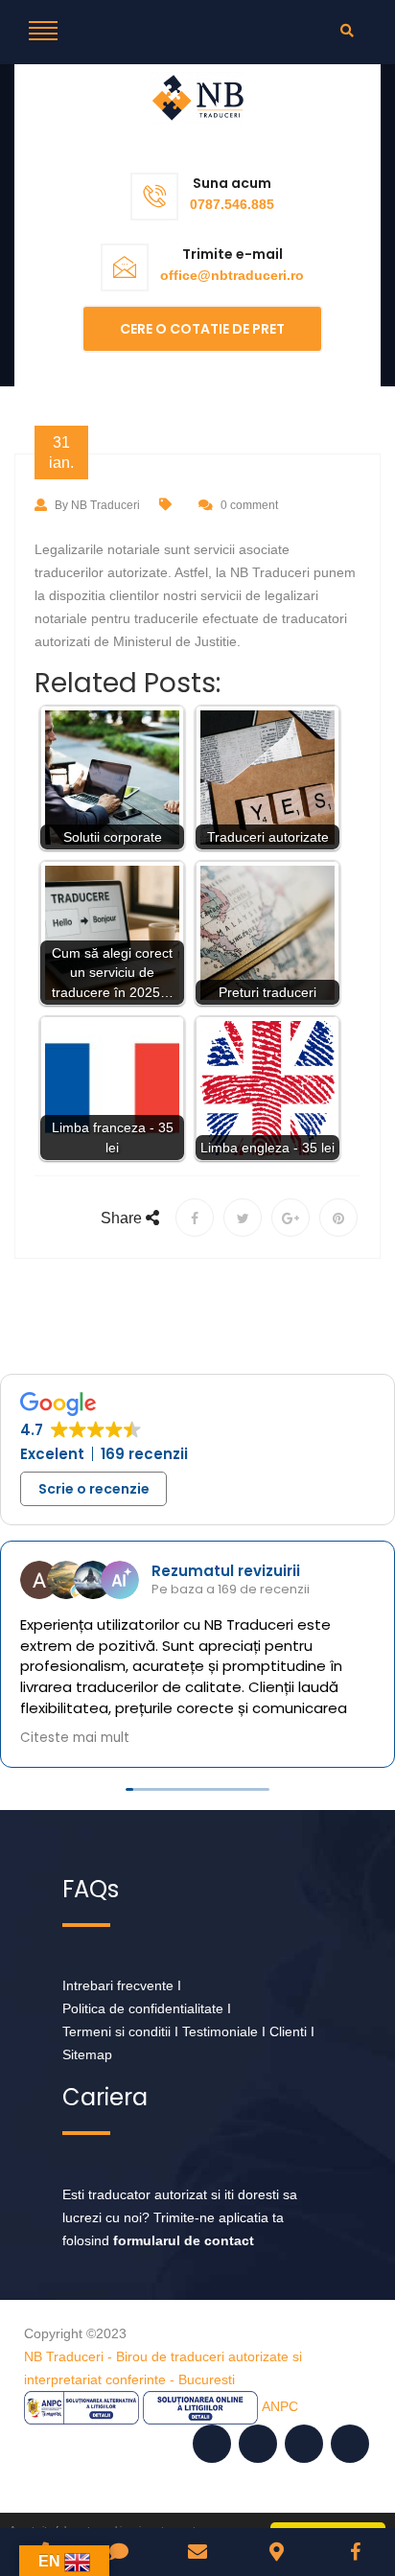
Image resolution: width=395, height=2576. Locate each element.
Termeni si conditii (116, 2031)
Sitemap (87, 2054)
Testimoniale (220, 2031)
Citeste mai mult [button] (233, 1737)
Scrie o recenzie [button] (94, 1489)
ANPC (280, 2406)
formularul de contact (184, 2240)
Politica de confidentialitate (143, 2008)
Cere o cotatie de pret (202, 329)
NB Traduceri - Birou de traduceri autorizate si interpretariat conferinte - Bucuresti (163, 2368)
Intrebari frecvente (118, 1985)
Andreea (264, 1571)
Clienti (288, 2031)
